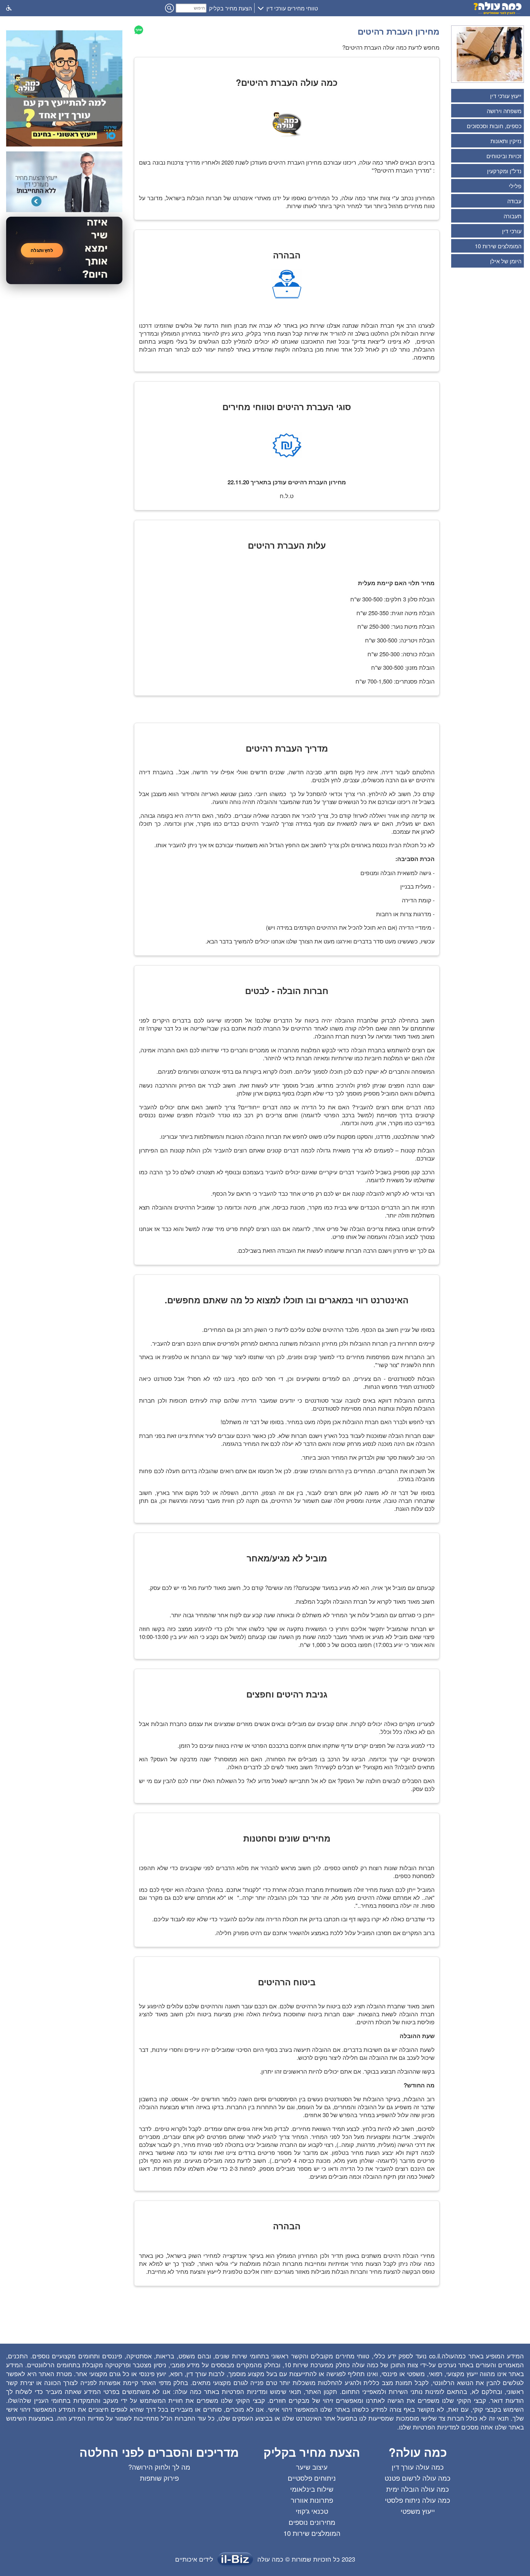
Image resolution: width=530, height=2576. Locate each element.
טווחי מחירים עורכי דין (292, 8)
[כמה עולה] (498, 13)
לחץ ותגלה (42, 250)
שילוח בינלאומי (312, 2489)
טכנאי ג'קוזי (312, 2511)
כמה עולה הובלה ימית (418, 2489)
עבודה (514, 201)
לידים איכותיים (194, 2559)
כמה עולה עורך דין (418, 2467)
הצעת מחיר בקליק (230, 8)
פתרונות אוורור (312, 2500)
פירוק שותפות (159, 2478)
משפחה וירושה (504, 111)
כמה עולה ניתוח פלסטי (418, 2500)
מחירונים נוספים (312, 2522)
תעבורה (513, 216)
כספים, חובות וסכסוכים (494, 126)
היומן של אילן (506, 261)
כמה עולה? (418, 2452)
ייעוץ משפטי (418, 2511)
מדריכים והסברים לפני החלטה (159, 2452)
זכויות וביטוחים (504, 156)
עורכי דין (512, 231)
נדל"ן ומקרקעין (504, 171)
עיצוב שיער (312, 2467)
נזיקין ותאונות (506, 141)
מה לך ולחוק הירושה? (159, 2467)
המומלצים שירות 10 (498, 246)
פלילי (515, 186)
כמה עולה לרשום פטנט (418, 2478)
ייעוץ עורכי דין (506, 96)
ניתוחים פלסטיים (312, 2478)
